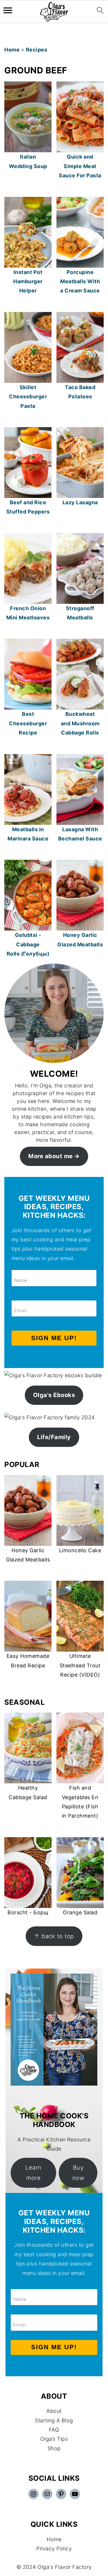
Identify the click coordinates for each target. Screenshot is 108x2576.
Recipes (37, 50)
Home (12, 50)
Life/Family (54, 1437)
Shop (54, 2448)
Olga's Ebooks (54, 1395)
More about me (51, 1156)
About (54, 2411)
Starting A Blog (54, 2420)
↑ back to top (54, 1936)
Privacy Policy (54, 2549)
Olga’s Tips (54, 2439)
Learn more (33, 2173)
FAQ (54, 2430)
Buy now (78, 2173)
